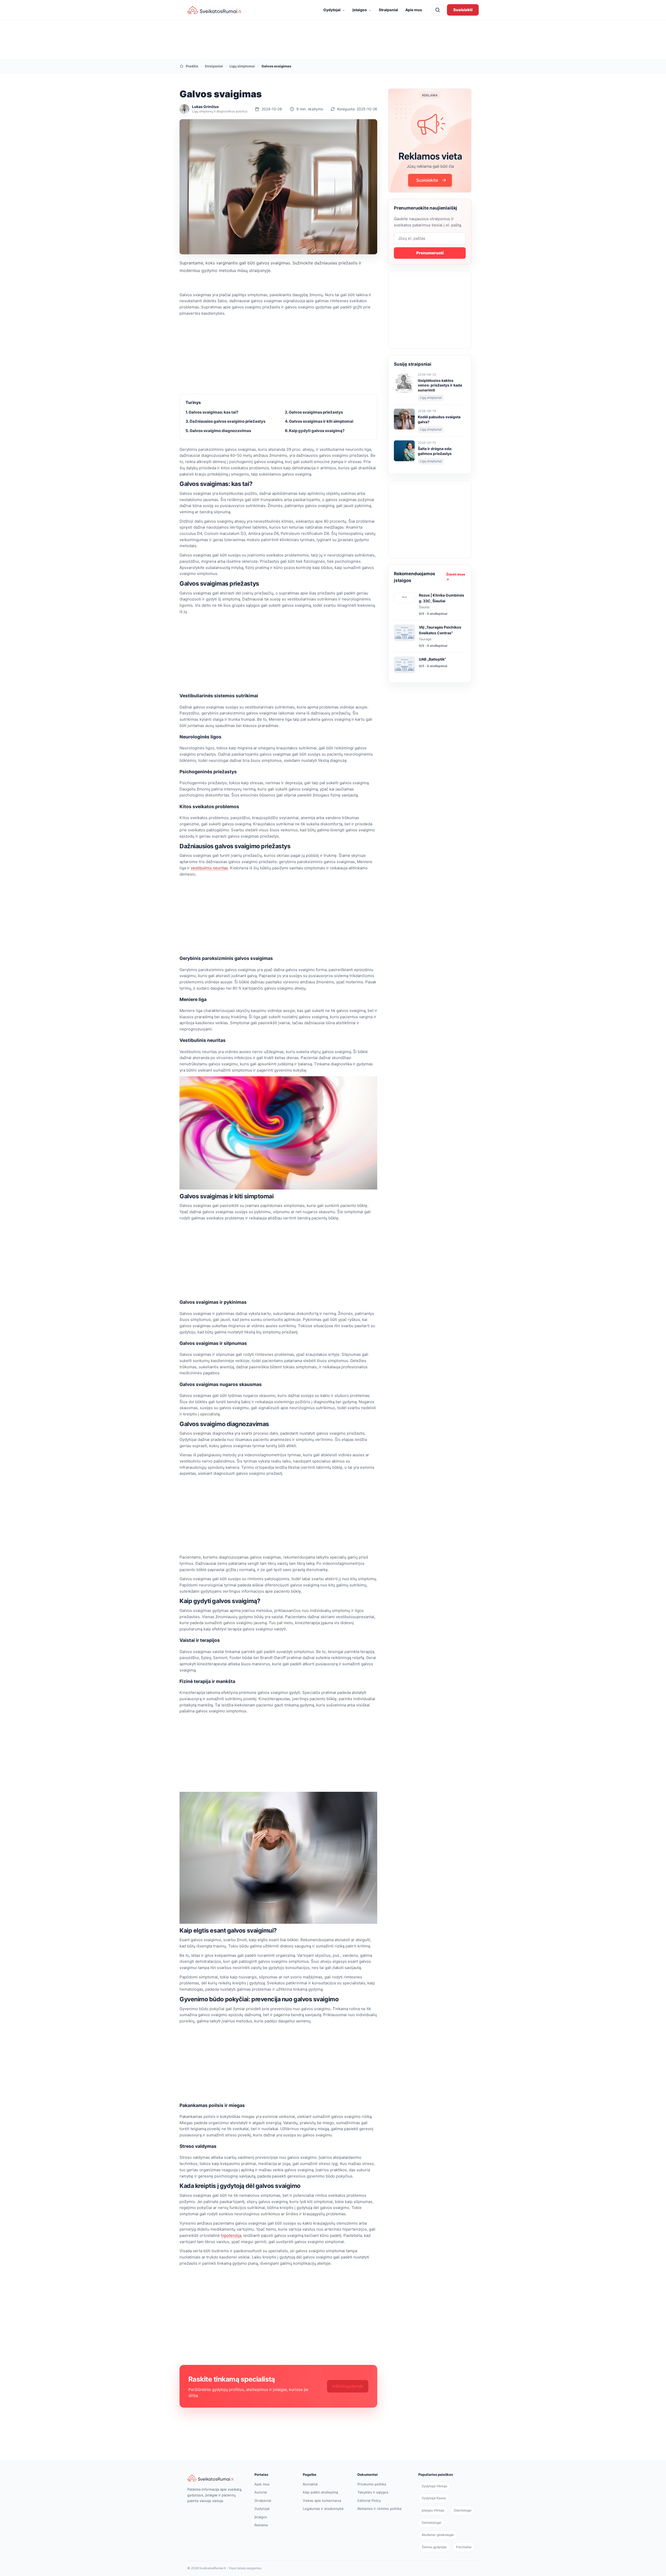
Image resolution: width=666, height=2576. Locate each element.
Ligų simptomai (242, 66)
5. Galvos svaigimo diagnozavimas (218, 431)
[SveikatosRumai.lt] (215, 2478)
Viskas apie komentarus (322, 2501)
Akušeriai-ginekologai (438, 2535)
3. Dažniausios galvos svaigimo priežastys (225, 421)
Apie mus (414, 10)
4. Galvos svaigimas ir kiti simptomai (319, 421)
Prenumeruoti (430, 253)
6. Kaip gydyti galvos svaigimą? (315, 431)
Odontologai (463, 2510)
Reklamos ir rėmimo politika (379, 2509)
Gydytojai (334, 10)
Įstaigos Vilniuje (433, 2510)
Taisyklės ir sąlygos (373, 2492)
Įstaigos (362, 10)
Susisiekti (463, 10)
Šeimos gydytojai (434, 2547)
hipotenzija (231, 2235)
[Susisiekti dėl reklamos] (430, 141)
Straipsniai (388, 10)
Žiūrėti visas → (456, 577)
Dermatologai (431, 2523)
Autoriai (261, 2492)
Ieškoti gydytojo (348, 2386)
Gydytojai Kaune (434, 2498)
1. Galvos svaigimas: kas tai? (212, 412)
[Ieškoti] (438, 10)
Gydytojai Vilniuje (434, 2486)
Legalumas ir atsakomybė (323, 2509)
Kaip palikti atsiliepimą (320, 2492)
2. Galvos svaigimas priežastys (314, 412)
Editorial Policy (369, 2501)
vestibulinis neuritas (209, 868)
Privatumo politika (372, 2484)
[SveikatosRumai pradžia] (215, 10)
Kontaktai (310, 2484)
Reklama (261, 2525)
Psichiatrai (464, 2547)
